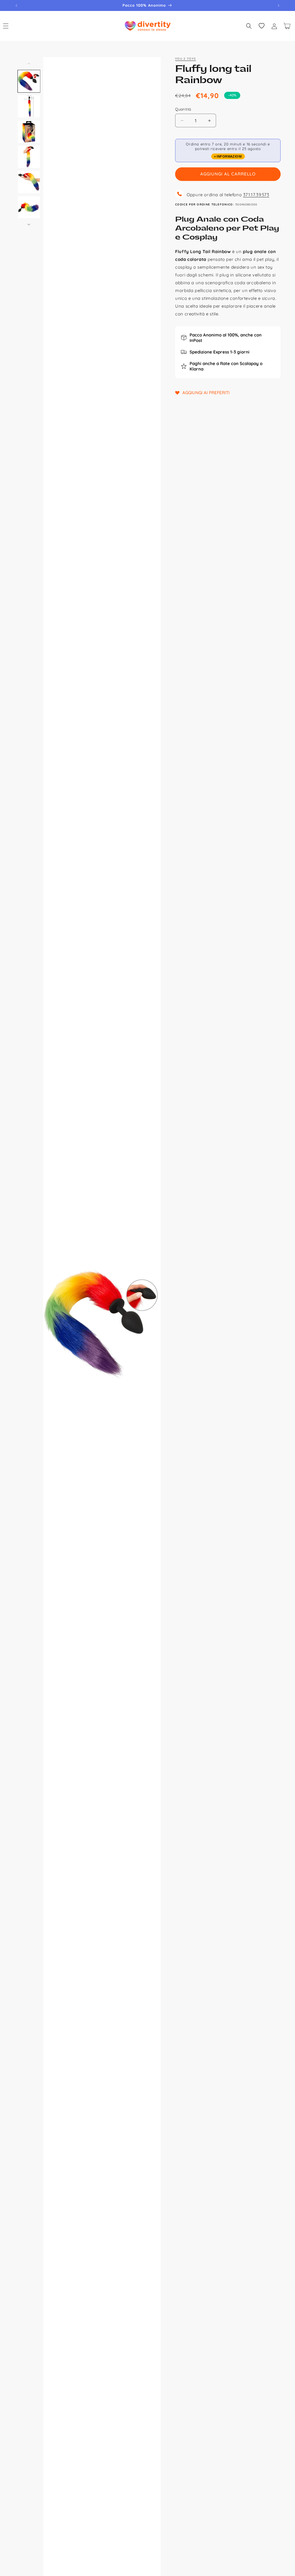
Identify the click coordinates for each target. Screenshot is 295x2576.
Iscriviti (198, 1337)
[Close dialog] (241, 1223)
